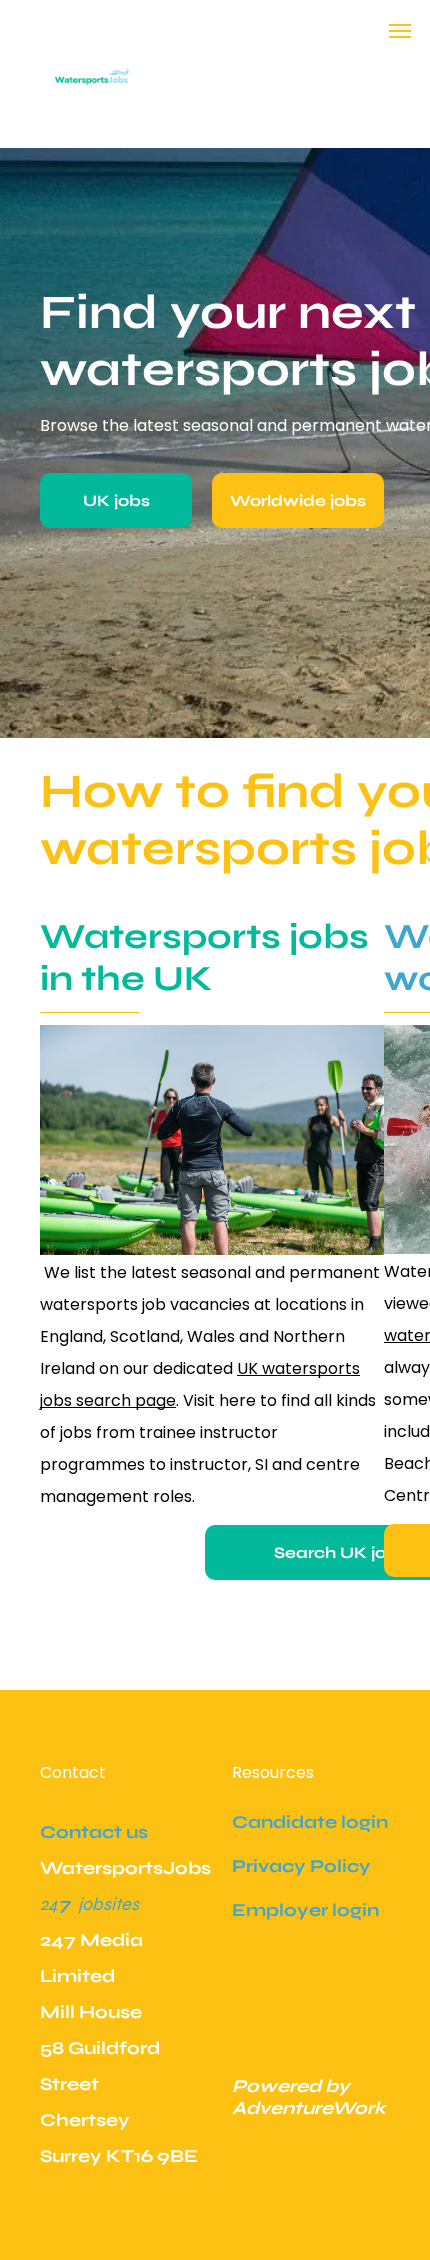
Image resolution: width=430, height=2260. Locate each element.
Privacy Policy (301, 1866)
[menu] (400, 31)
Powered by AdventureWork (309, 2097)
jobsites (108, 1904)
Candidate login (310, 1822)
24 (49, 1904)
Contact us (94, 1832)
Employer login (305, 1910)
